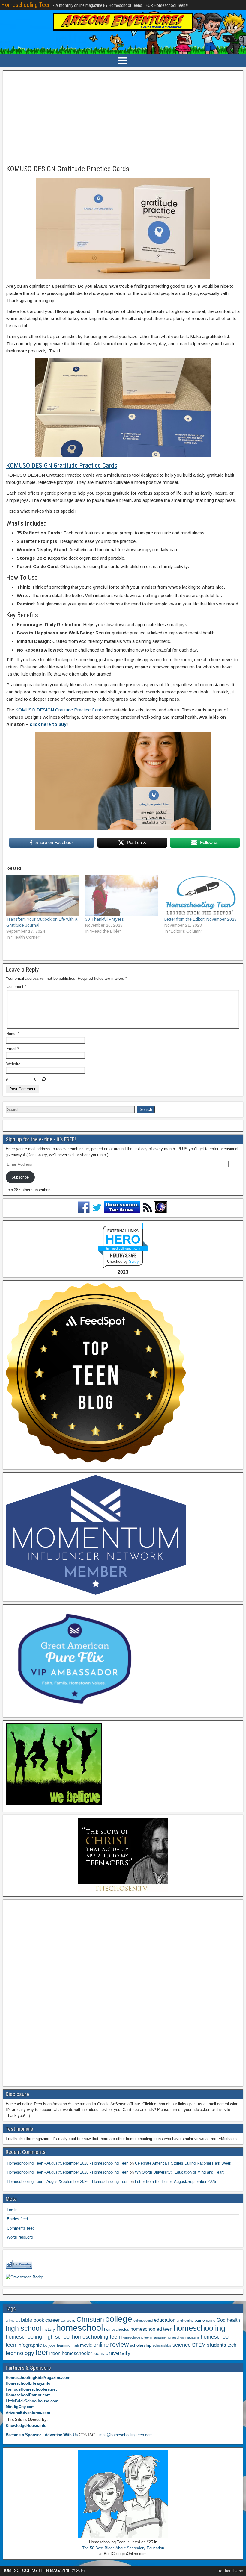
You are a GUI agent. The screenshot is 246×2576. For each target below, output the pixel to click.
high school (23, 2328)
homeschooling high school (38, 2337)
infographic (30, 2345)
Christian (90, 2319)
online (101, 2345)
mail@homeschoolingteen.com (126, 2435)
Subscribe (20, 1177)
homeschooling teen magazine (144, 2337)
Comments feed (21, 2228)
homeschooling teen (96, 2337)
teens (99, 2353)
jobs (52, 2345)
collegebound (143, 2321)
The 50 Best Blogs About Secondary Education (123, 2548)
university (118, 2353)
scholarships (162, 2345)
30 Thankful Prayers (105, 919)
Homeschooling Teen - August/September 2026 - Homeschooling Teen (68, 2163)
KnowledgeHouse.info (26, 2426)
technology (20, 2353)
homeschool (79, 2328)
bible (27, 2320)
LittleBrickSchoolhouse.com (32, 2401)
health (233, 2320)
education (165, 2320)
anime (10, 2321)
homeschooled (117, 2329)
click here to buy (48, 724)
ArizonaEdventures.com (28, 2413)
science (182, 2345)
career (52, 2320)
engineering (185, 2321)
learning (64, 2345)
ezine (200, 2320)
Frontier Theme (230, 2571)
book (39, 2320)
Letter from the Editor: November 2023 (201, 919)
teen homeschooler (72, 2353)
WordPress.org (20, 2237)
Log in (12, 2210)
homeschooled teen (151, 2329)
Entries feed (17, 2219)
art (18, 2321)
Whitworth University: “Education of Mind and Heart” (180, 2172)
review (119, 2345)
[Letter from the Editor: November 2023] (201, 895)
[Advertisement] (123, 118)
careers (68, 2320)
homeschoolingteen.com (123, 1248)
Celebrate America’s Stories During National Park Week (183, 2163)
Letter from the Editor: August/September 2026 (175, 2182)
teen (43, 2352)
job (45, 2345)
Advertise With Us (61, 2435)
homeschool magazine (183, 2337)
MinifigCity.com (20, 2407)
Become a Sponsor (23, 2435)
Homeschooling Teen (26, 5)
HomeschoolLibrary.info (28, 2383)
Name (13, 1034)
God (221, 2320)
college (119, 2319)
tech (232, 2345)
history (49, 2329)
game (211, 2321)
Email (13, 1049)
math (75, 2345)
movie (86, 2345)
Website (13, 1064)
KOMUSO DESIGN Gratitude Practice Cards (68, 169)
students (217, 2345)
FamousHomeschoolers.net (31, 2389)
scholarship (141, 2345)
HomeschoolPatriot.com (28, 2395)
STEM (199, 2345)
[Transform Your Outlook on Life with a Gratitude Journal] (43, 895)
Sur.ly (134, 1261)
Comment (16, 986)
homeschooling (199, 2328)
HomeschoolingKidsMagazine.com (38, 2378)
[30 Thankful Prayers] (122, 895)
